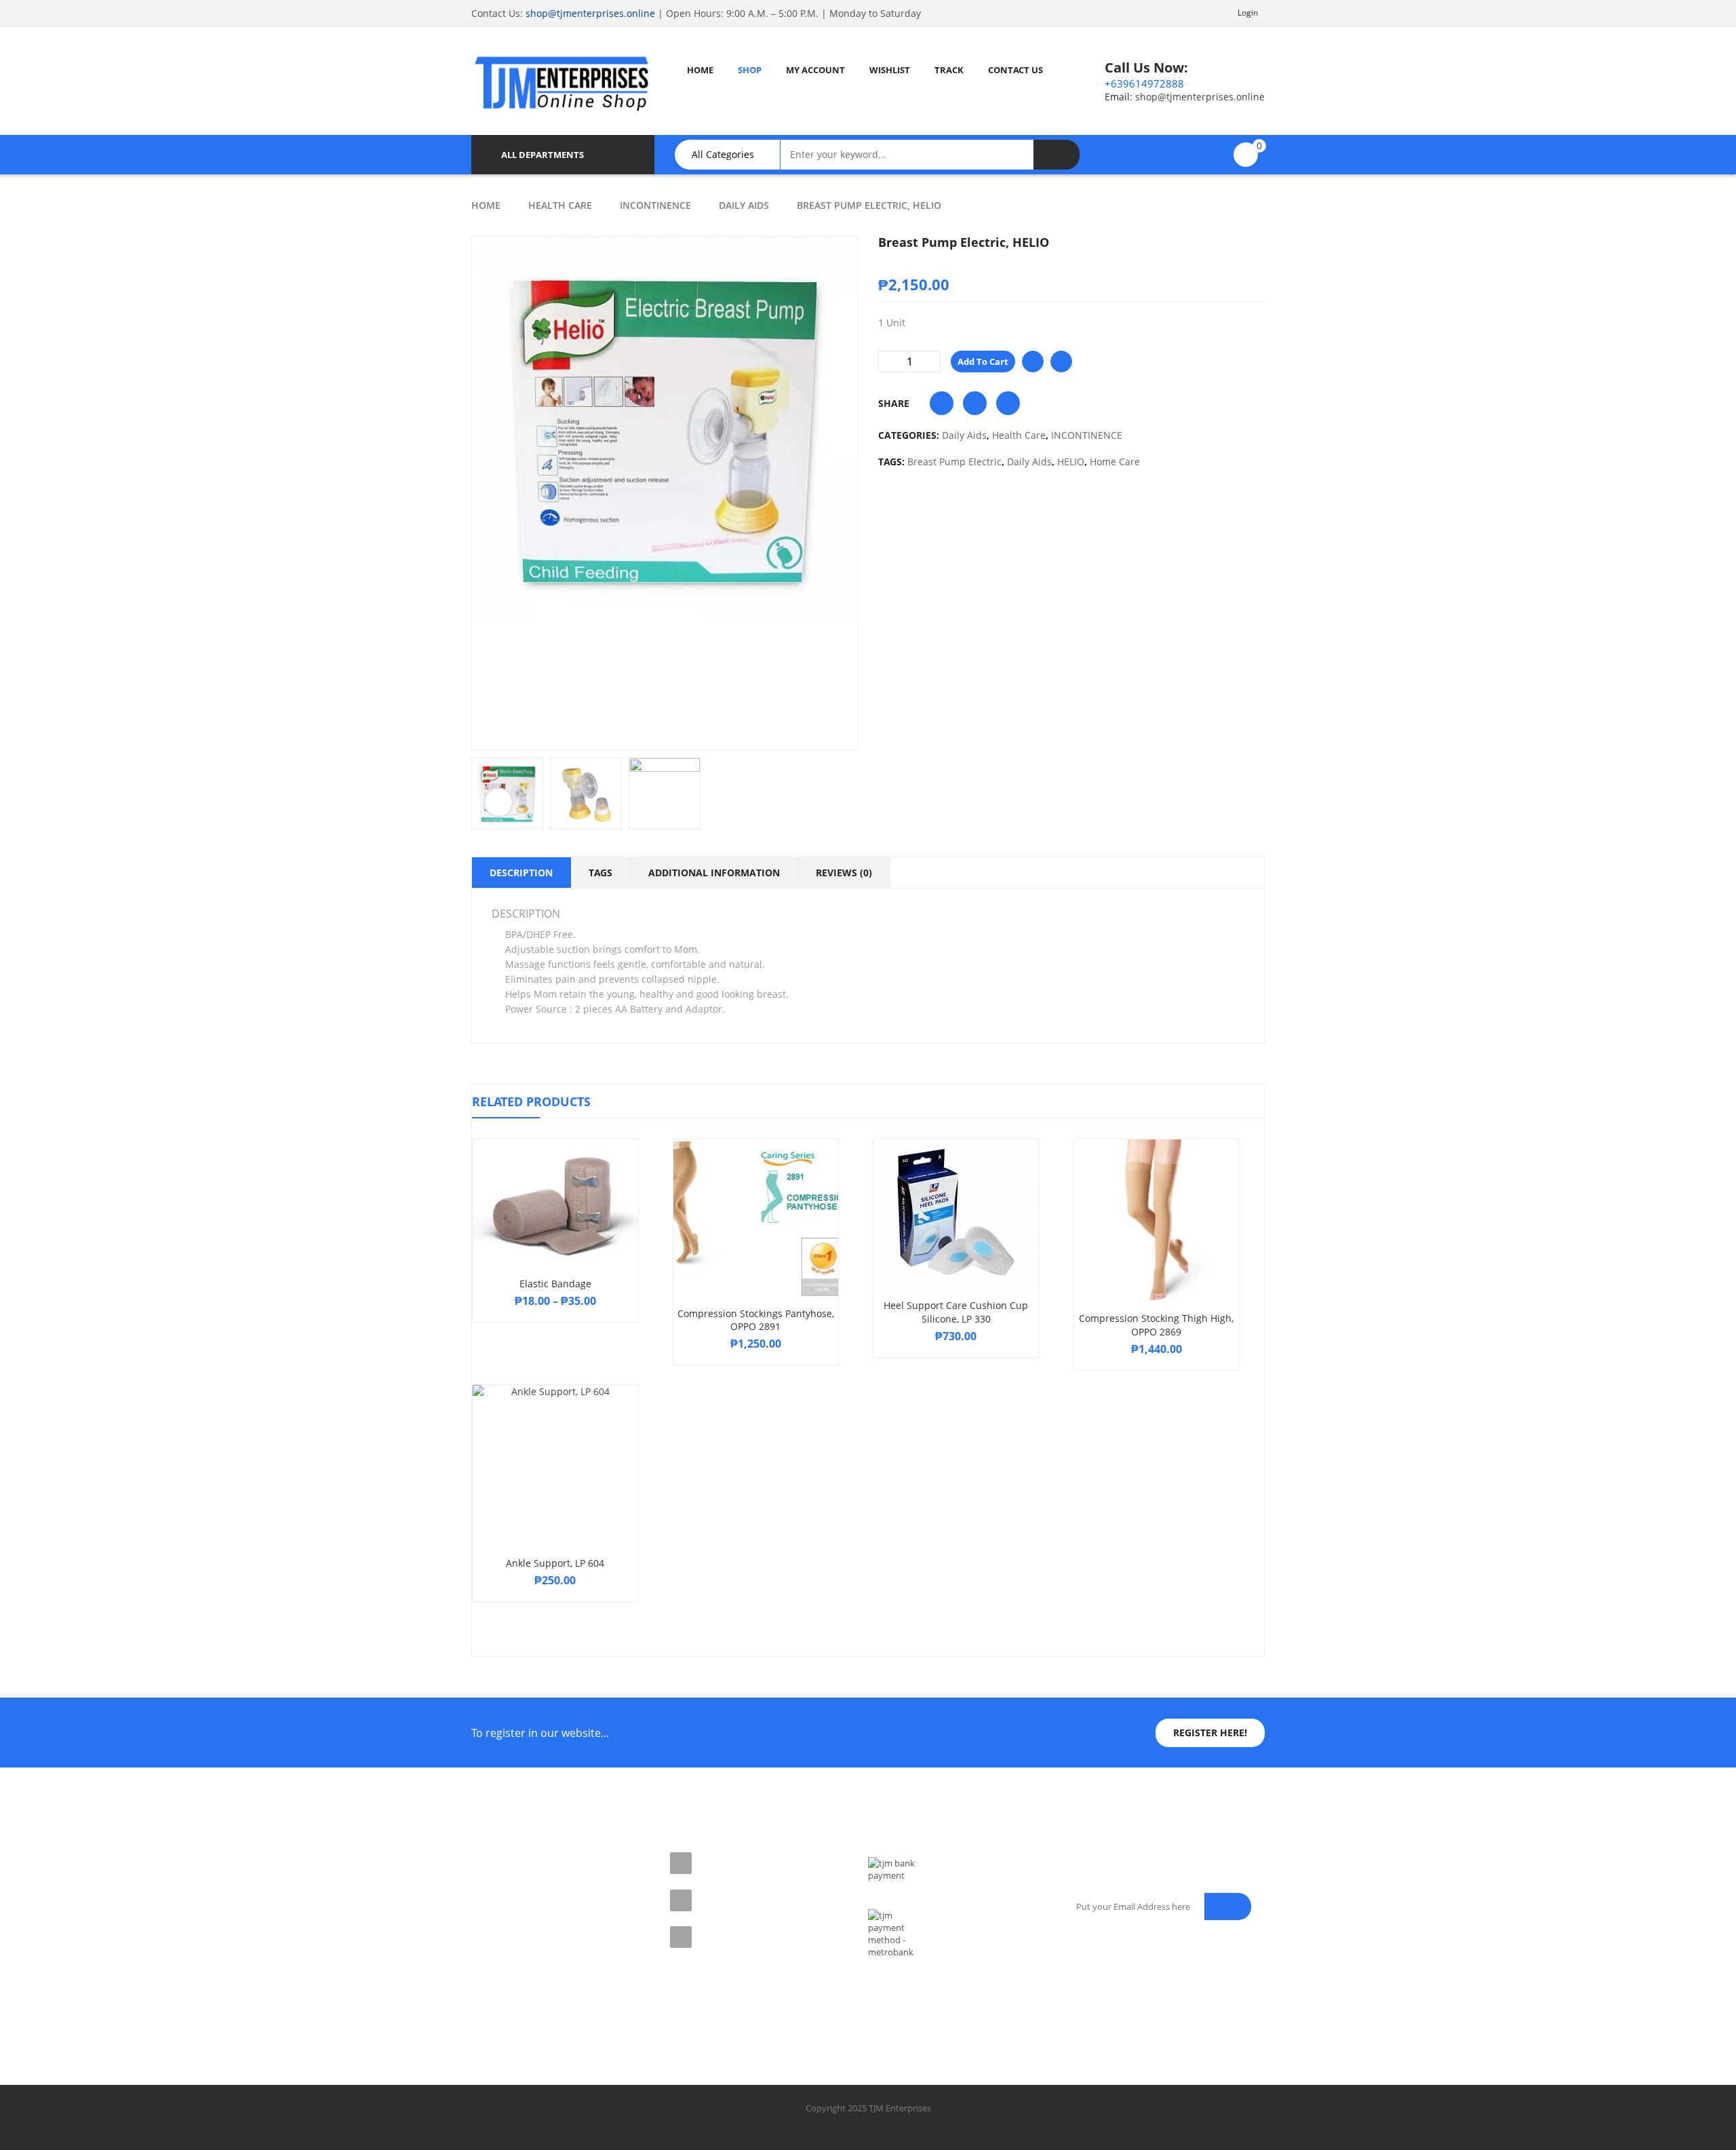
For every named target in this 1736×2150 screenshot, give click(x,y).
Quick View (555, 1179)
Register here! (1210, 1733)
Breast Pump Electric (954, 462)
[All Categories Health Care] (734, 155)
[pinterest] (542, 2006)
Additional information (714, 873)
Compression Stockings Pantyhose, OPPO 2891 (756, 1320)
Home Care (1115, 462)
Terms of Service (504, 1859)
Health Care (560, 205)
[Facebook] (483, 2006)
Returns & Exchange (512, 1907)
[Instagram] (572, 2006)
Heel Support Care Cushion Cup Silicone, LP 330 (956, 1312)
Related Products (531, 1101)
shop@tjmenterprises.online (590, 13)
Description (521, 873)
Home (486, 205)
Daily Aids (744, 205)
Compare (1061, 361)
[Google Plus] (602, 2006)
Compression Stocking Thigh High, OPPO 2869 (1156, 1325)
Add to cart (983, 361)
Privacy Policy (499, 1883)
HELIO (1071, 462)
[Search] (1057, 155)
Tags (600, 873)
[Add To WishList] (1033, 361)
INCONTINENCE (655, 205)
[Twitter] (513, 2006)
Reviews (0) (844, 873)
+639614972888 (1144, 83)
